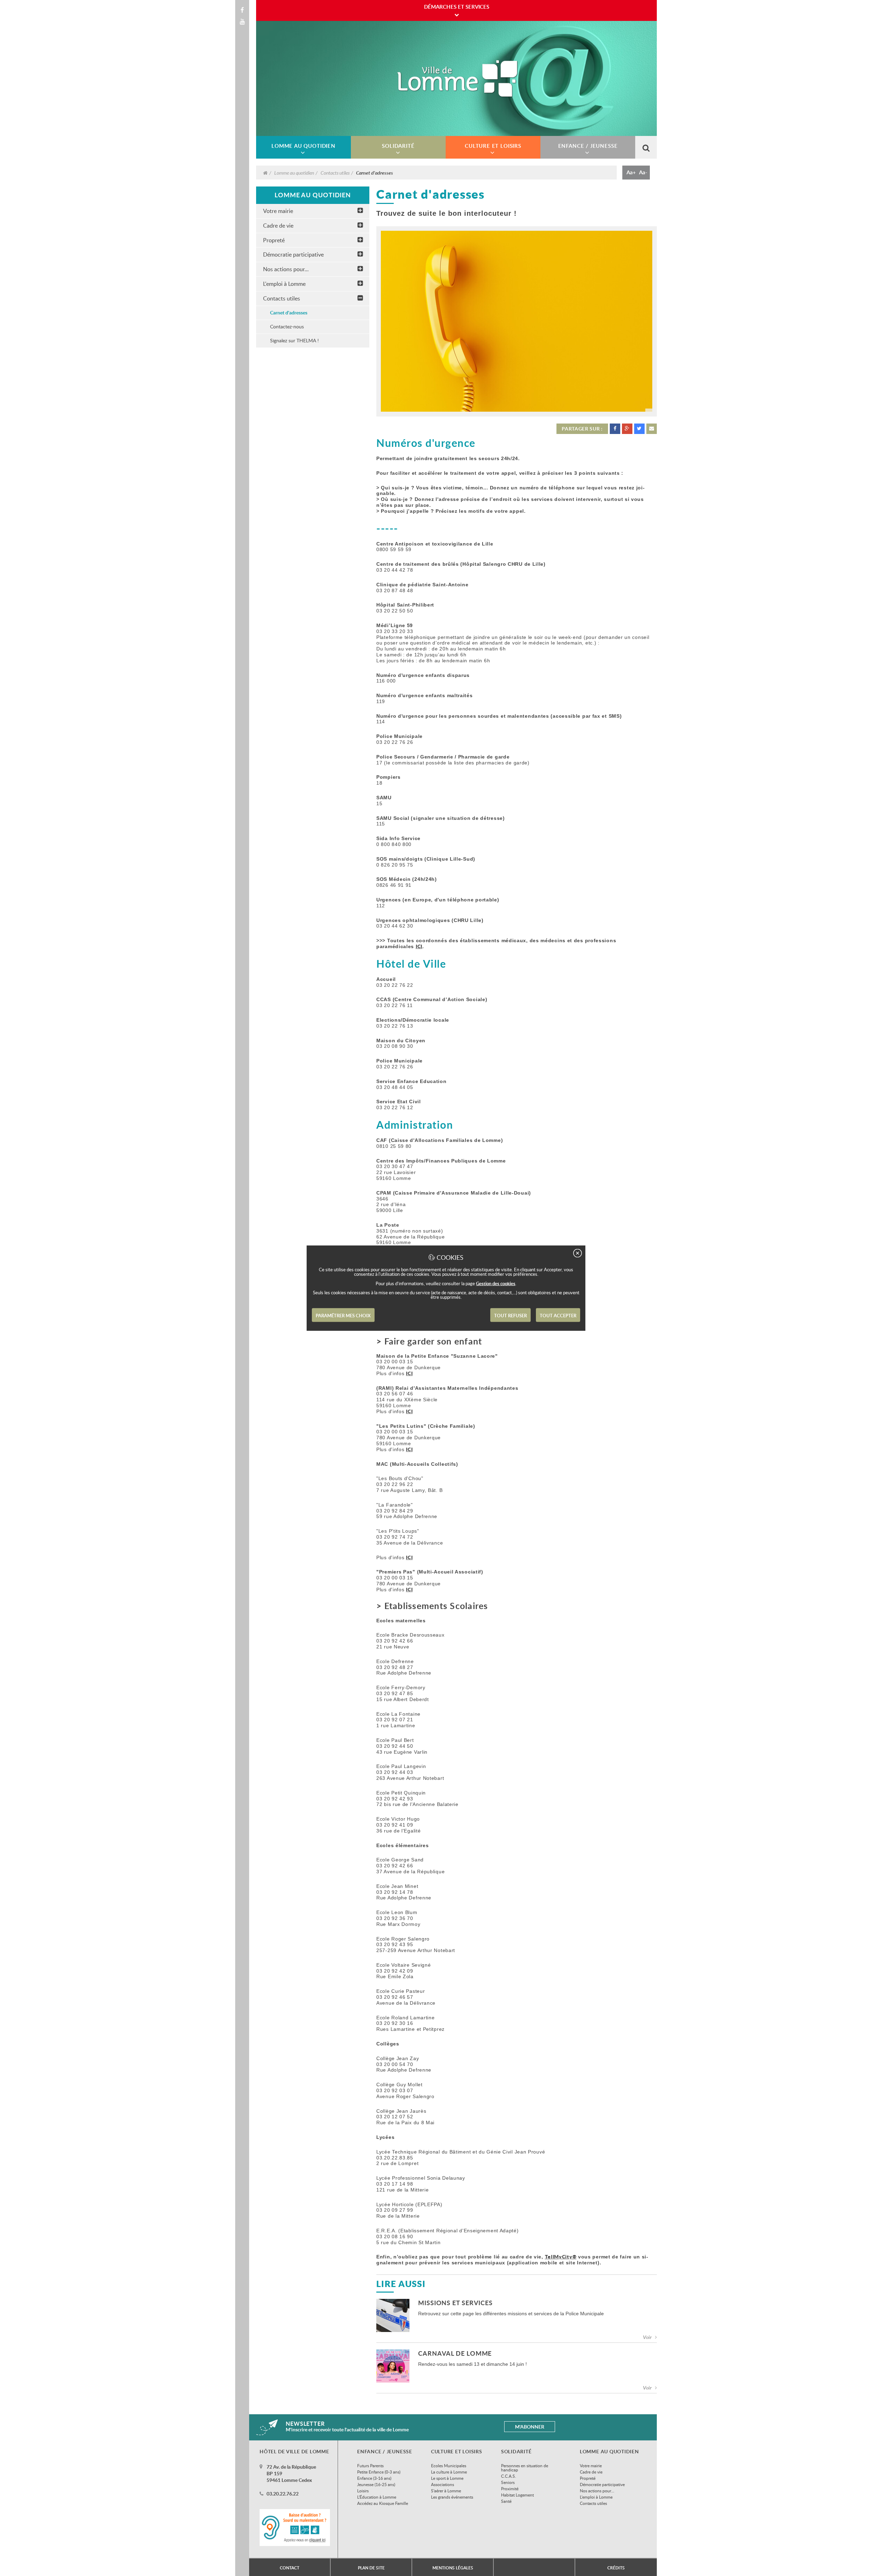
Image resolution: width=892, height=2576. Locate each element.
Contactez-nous (287, 326)
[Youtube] (242, 22)
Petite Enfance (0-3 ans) (379, 2472)
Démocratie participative (293, 254)
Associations (443, 2484)
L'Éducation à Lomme (377, 2497)
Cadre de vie (278, 226)
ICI (419, 946)
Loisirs (363, 2491)
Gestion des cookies (496, 1283)
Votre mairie (278, 211)
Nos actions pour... (286, 269)
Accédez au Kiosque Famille (383, 2503)
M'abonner (530, 2427)
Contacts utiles (335, 173)
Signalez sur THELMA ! (294, 340)
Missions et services (455, 2303)
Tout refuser (510, 1316)
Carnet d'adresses (289, 313)
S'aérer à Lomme (446, 2491)
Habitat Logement (517, 2495)
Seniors (508, 2482)
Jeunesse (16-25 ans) (376, 2484)
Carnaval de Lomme (455, 2354)
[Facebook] (242, 10)
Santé (506, 2501)
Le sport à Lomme (447, 2478)
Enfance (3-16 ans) (374, 2478)
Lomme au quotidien (294, 173)
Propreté (274, 240)
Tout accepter (558, 1316)
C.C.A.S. (509, 2476)
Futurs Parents (370, 2466)
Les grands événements (452, 2497)
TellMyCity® (561, 2257)
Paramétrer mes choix (343, 1316)
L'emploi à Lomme (284, 284)
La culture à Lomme (449, 2472)
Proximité (510, 2489)
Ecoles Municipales (449, 2466)
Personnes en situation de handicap (525, 2468)
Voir (647, 2337)
